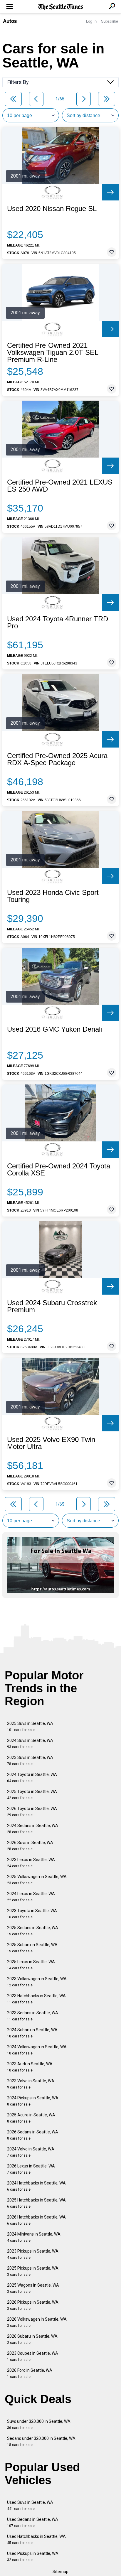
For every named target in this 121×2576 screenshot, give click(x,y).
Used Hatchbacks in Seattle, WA (36, 2539)
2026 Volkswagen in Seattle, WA (37, 2322)
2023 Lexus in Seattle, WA (31, 1863)
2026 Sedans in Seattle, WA (33, 2135)
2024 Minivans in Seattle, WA (34, 2237)
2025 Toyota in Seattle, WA (32, 1795)
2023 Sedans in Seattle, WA (33, 2016)
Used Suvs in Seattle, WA (30, 2505)
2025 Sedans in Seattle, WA (33, 1931)
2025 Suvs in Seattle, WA (30, 1726)
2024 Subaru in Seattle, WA (32, 2033)
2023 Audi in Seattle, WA (30, 2067)
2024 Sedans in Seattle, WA (33, 1829)
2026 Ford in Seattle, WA (30, 2373)
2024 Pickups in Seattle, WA (33, 2101)
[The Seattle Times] (61, 7)
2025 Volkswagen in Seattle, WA (37, 1880)
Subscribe (110, 21)
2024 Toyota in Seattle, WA (32, 1778)
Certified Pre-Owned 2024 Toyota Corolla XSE (59, 1170)
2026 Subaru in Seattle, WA (32, 2339)
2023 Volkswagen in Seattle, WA (37, 1982)
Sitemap (60, 2572)
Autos (10, 21)
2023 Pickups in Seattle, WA (33, 2254)
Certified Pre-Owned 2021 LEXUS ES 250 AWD (60, 486)
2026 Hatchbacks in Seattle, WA (36, 2220)
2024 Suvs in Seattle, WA (30, 1744)
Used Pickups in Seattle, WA (33, 2556)
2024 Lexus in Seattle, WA (31, 1897)
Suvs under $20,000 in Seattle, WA (39, 2424)
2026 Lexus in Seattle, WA (31, 2169)
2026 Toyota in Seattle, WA (32, 1812)
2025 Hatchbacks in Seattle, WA (36, 2203)
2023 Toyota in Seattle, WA (32, 1914)
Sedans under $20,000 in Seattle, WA (41, 2441)
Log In (91, 21)
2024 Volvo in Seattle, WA (31, 2152)
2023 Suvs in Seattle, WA (30, 1761)
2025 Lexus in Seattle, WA (31, 1965)
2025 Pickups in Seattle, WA (33, 2271)
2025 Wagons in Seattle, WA (33, 2288)
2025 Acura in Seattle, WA (31, 2118)
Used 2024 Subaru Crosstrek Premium (52, 1306)
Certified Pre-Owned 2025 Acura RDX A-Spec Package (57, 759)
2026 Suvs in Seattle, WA (30, 1846)
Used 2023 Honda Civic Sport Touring (53, 896)
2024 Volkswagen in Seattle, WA (37, 2050)
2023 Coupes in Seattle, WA (33, 2356)
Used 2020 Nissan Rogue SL (52, 209)
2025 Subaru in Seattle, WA (32, 1948)
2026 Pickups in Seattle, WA (33, 2305)
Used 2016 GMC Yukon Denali (54, 1029)
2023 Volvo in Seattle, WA (31, 2084)
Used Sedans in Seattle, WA (33, 2522)
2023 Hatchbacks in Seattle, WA (36, 1999)
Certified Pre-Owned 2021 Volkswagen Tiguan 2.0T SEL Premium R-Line (53, 352)
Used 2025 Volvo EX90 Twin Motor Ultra (51, 1443)
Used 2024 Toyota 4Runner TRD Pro (58, 623)
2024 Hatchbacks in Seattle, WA (36, 2186)
